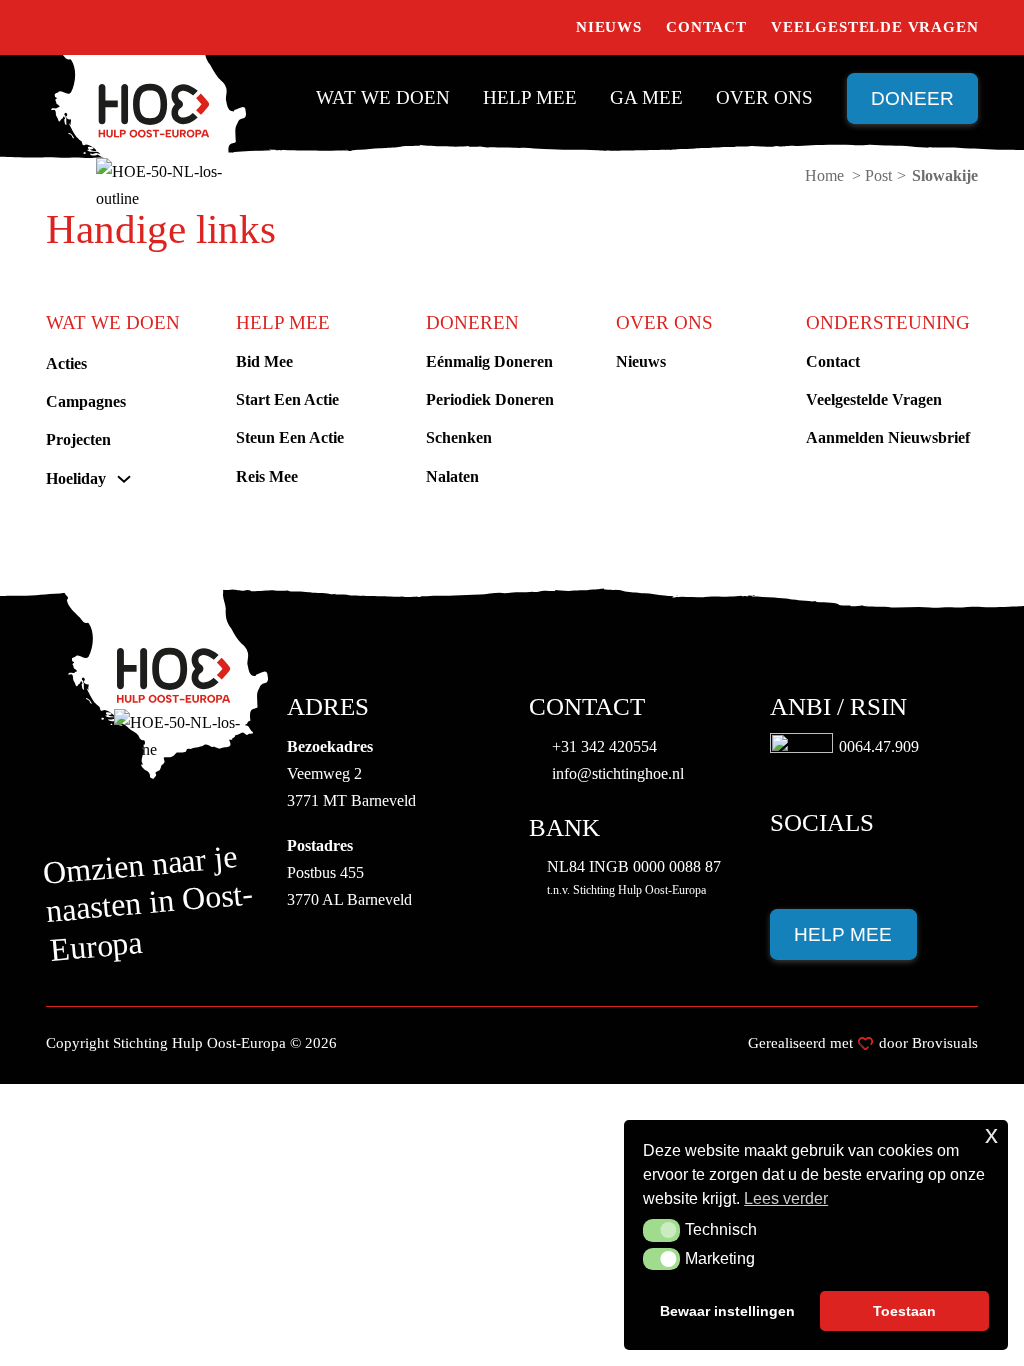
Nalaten (452, 476)
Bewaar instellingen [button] (727, 1311)
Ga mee (646, 97)
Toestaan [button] (904, 1311)
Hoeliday (76, 478)
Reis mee (267, 476)
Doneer (912, 98)
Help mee (530, 97)
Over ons (764, 97)
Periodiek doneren (490, 399)
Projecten (78, 439)
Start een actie (287, 399)
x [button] (991, 1134)
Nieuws (609, 27)
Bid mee (264, 361)
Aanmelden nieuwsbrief (888, 437)
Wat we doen (383, 97)
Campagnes (86, 401)
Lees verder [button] (786, 1198)
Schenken (459, 437)
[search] (542, 28)
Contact (706, 27)
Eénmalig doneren (489, 361)
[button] (661, 1230)
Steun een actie (290, 437)
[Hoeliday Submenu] (124, 479)
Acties (66, 363)
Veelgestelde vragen (874, 27)
